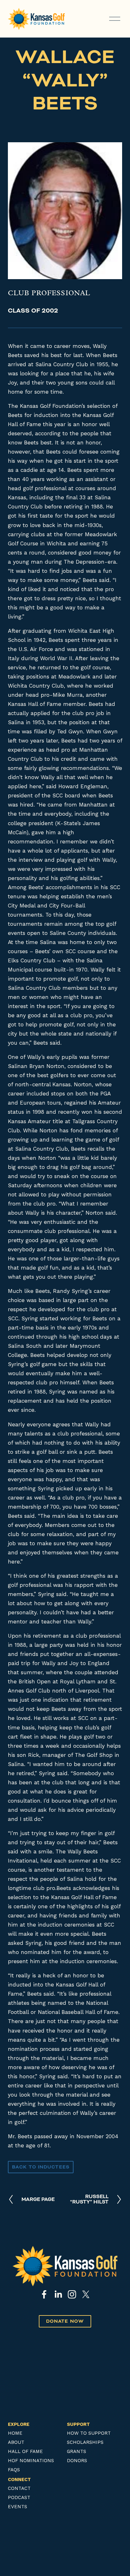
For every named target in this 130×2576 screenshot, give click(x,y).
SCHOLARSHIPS (85, 2442)
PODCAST (19, 2498)
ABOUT (16, 2442)
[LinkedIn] (58, 2294)
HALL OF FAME (25, 2452)
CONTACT (19, 2488)
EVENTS (18, 2507)
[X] (86, 2294)
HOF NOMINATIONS (31, 2461)
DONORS (77, 2461)
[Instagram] (72, 2294)
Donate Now (65, 2321)
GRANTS (77, 2452)
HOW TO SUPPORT (89, 2433)
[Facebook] (44, 2294)
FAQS (14, 2470)
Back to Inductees (41, 2167)
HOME (15, 2433)
